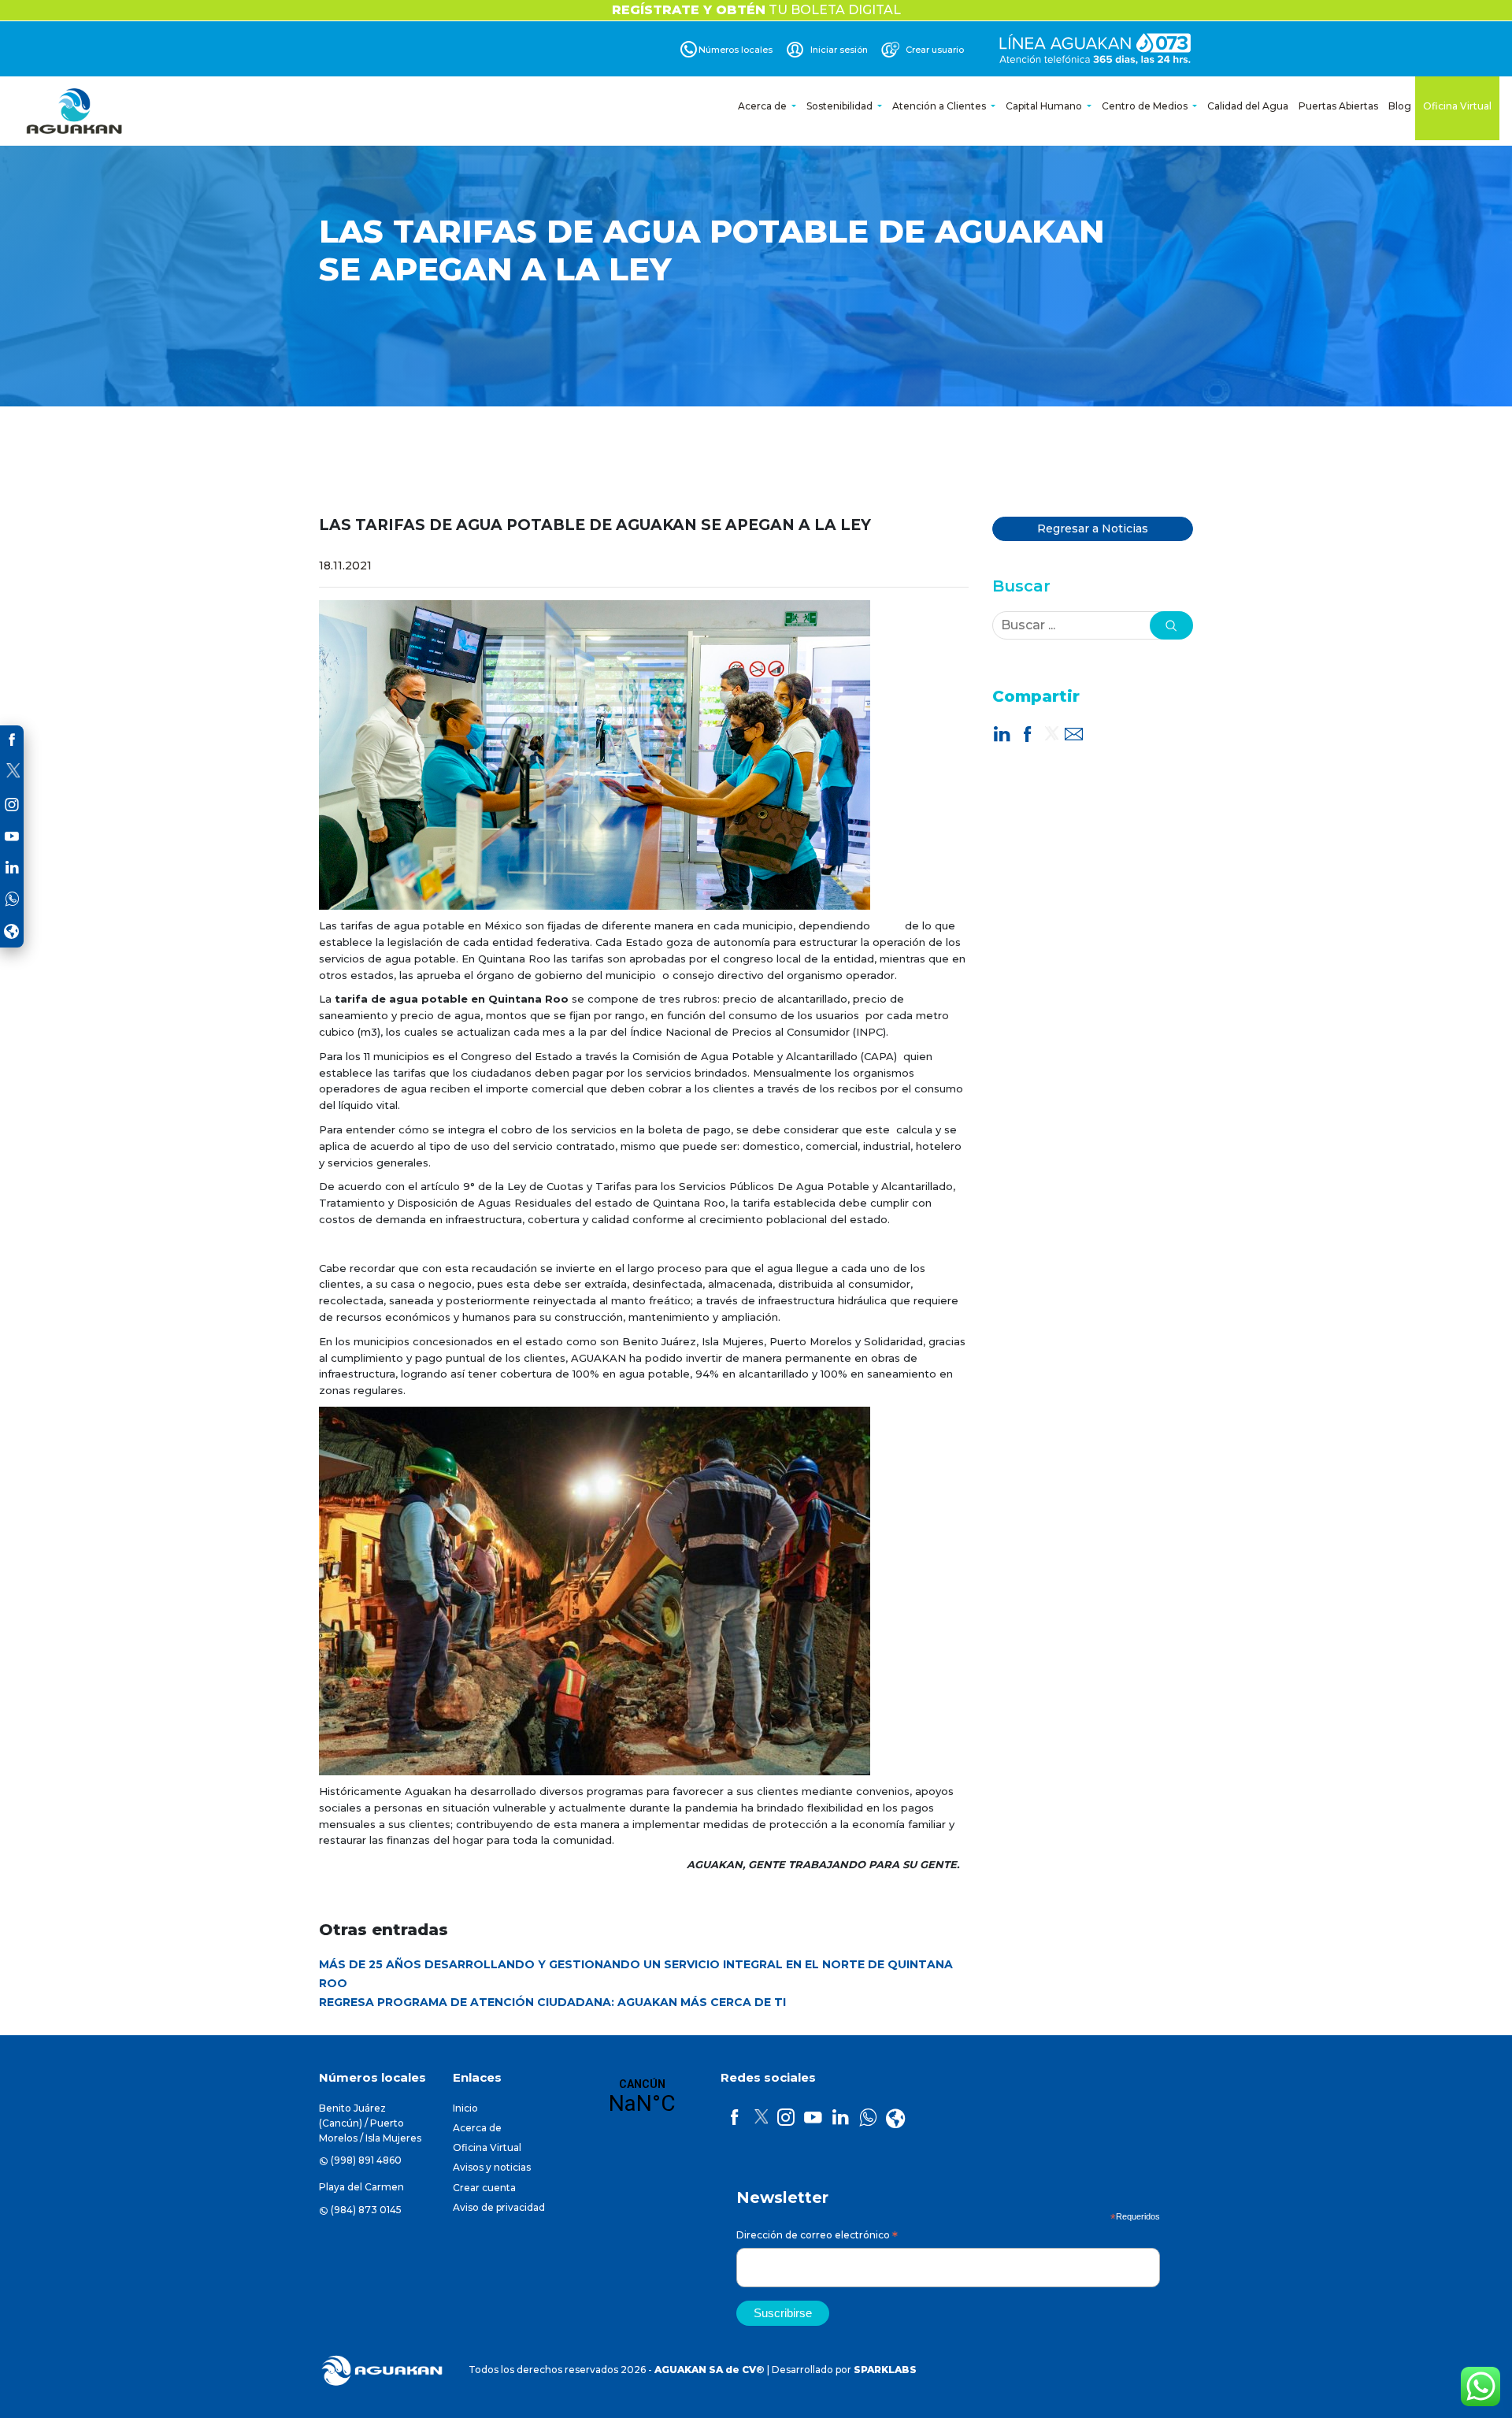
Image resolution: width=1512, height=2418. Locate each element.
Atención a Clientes (940, 106)
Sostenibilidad (841, 106)
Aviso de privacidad (499, 2207)
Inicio (465, 2108)
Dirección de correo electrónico (817, 2237)
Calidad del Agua (1248, 106)
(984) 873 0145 (366, 2210)
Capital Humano (1045, 106)
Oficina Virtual (1457, 106)
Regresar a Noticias (1093, 528)
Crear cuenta (484, 2188)
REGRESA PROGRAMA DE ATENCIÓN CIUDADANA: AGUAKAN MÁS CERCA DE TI (552, 2002)
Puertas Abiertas (1338, 106)
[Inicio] (76, 111)
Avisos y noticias (492, 2167)
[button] (1171, 625)
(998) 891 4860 (366, 2160)
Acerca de (763, 106)
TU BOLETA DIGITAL (756, 10)
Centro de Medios (1146, 106)
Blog (1400, 106)
